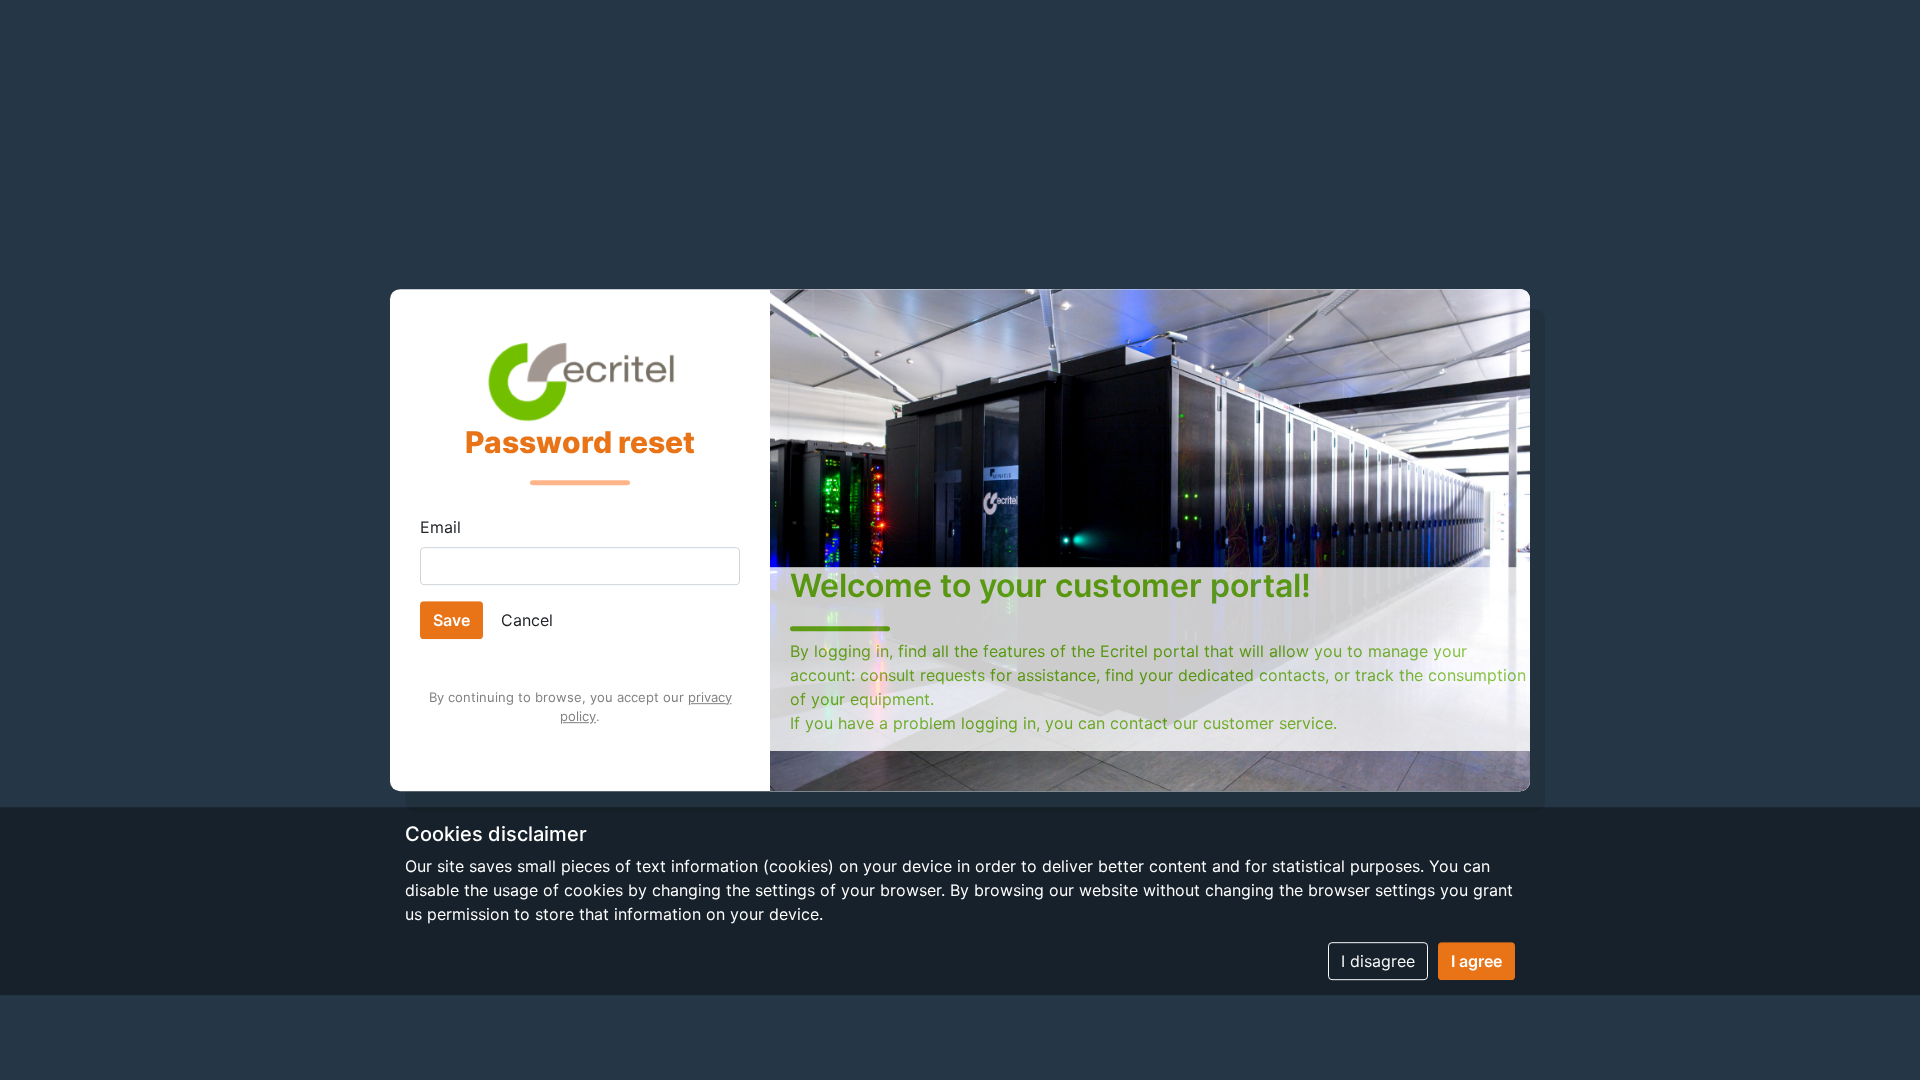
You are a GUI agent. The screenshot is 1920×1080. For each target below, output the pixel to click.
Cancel (527, 620)
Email (440, 527)
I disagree (1378, 961)
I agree (1476, 961)
